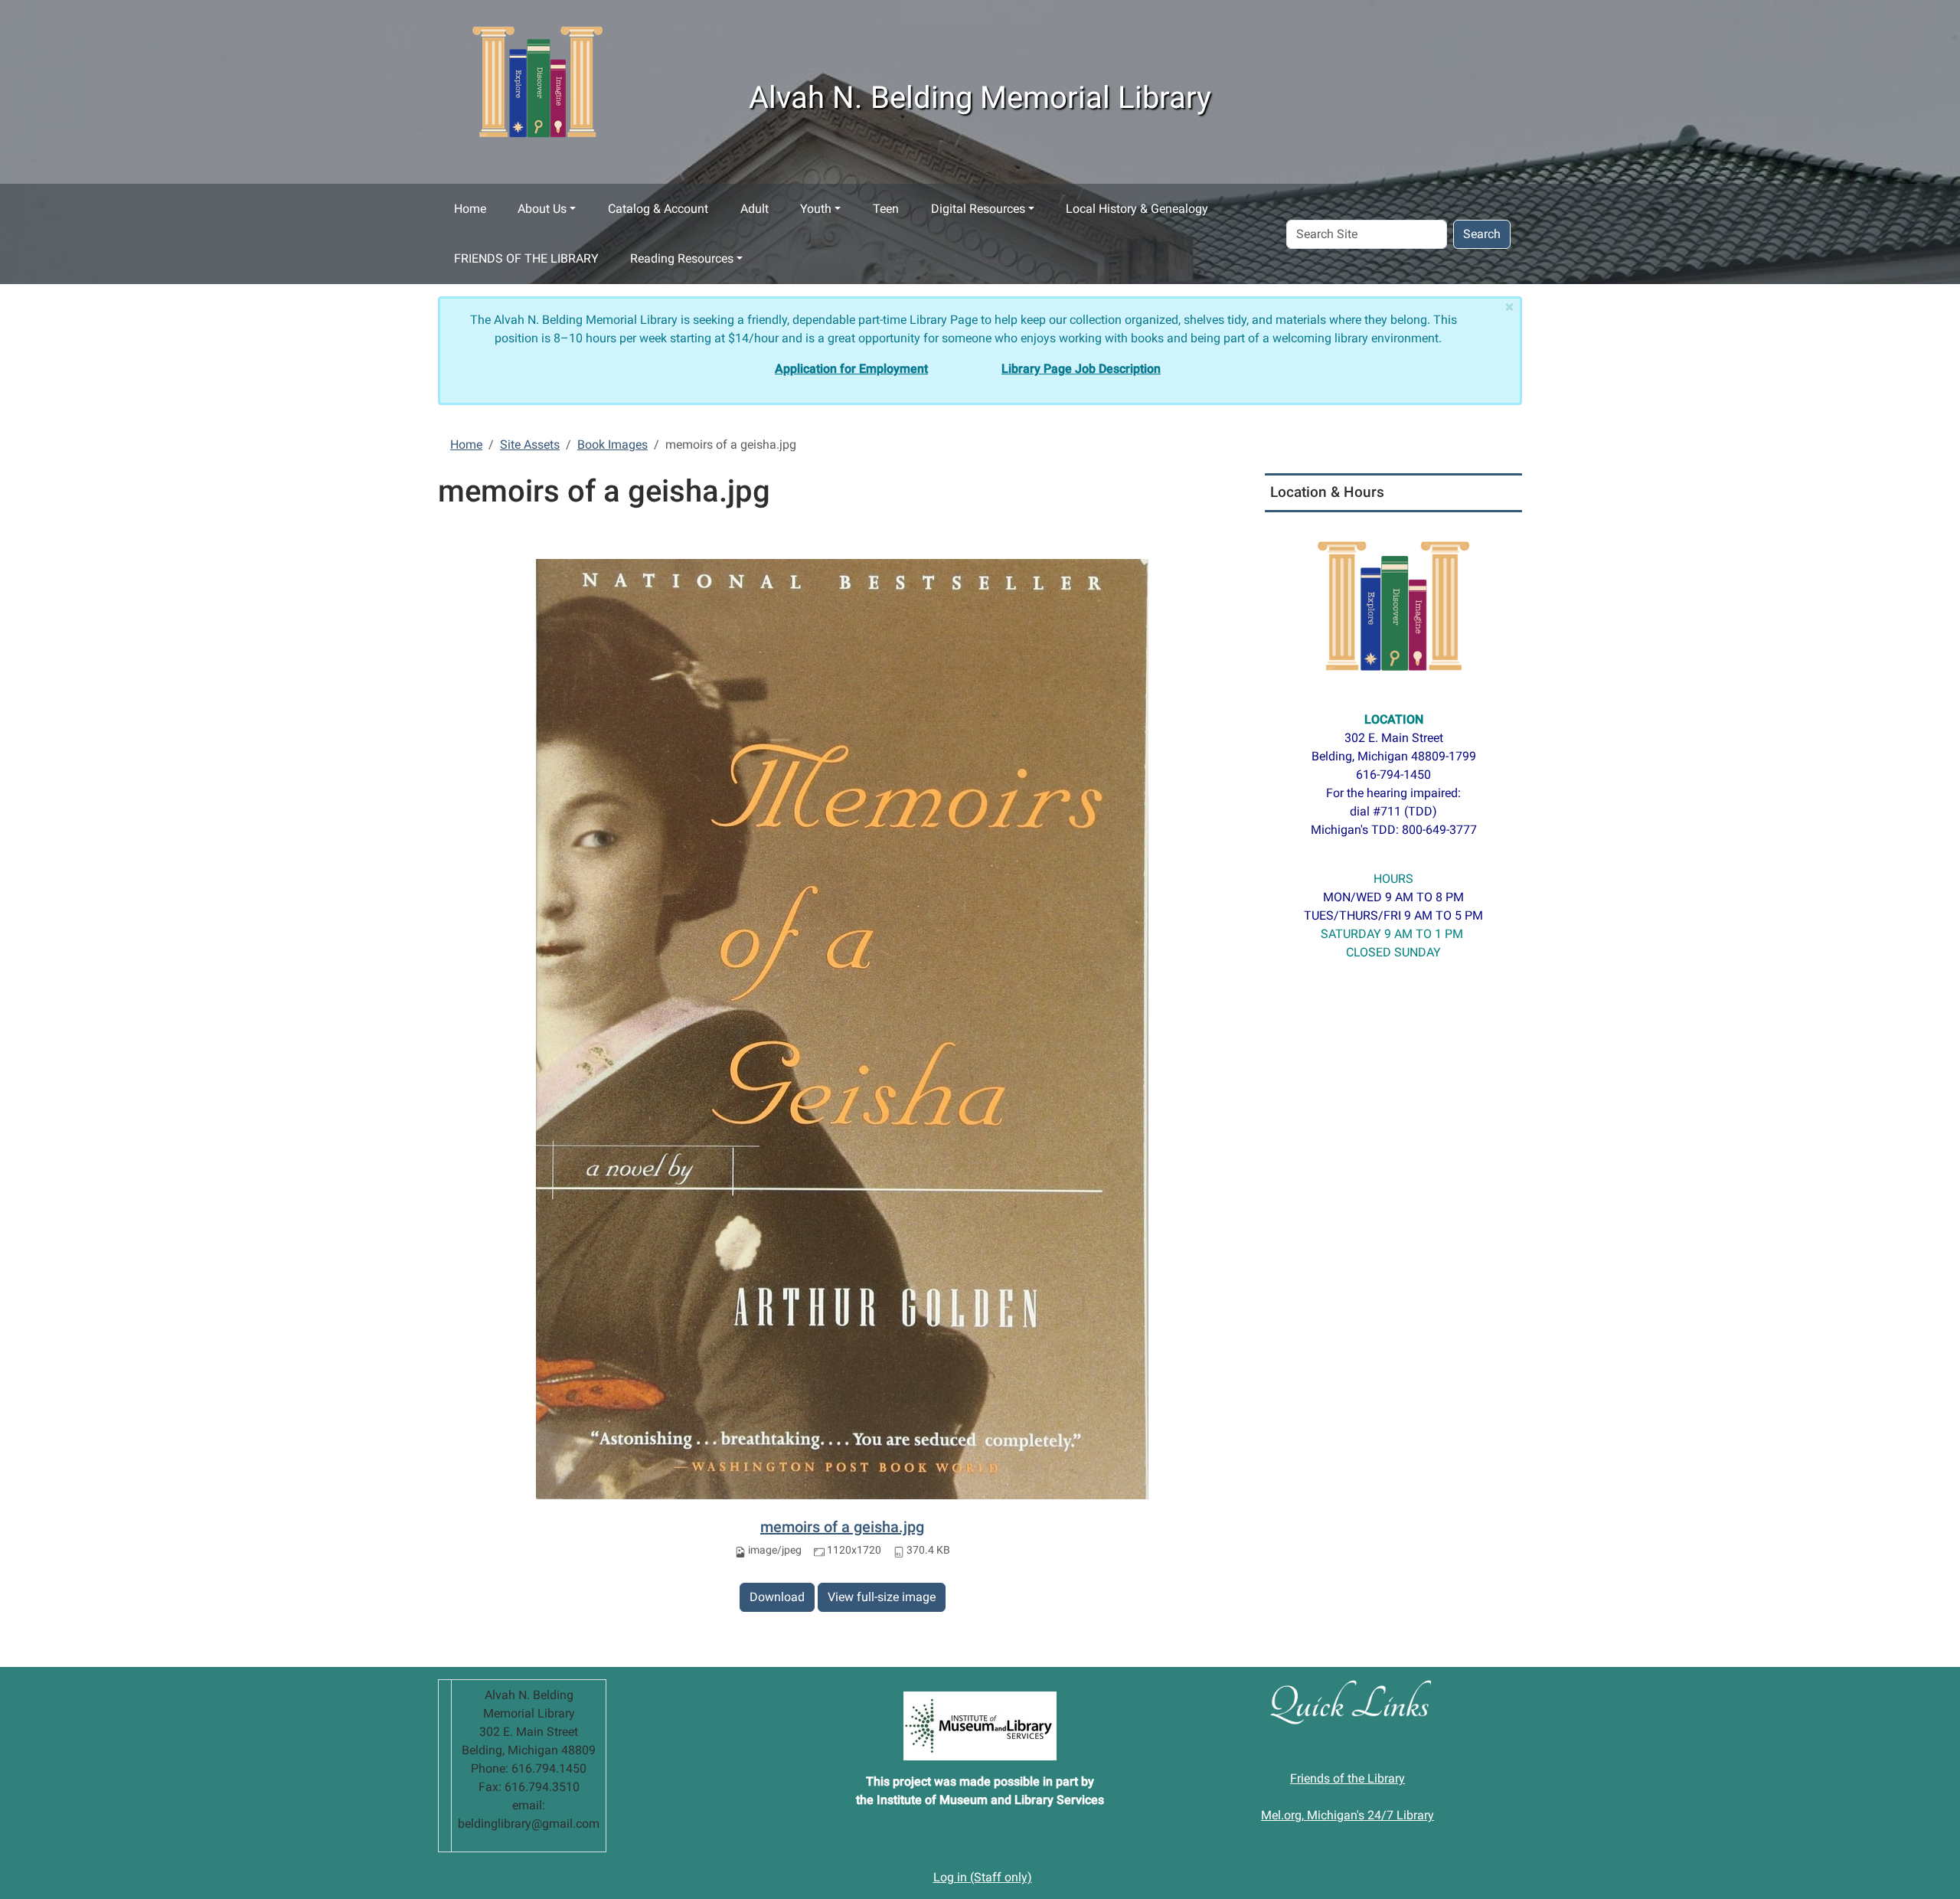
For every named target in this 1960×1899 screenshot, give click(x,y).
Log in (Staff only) (983, 1877)
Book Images (612, 445)
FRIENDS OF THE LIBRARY (526, 258)
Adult (755, 209)
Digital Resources (978, 209)
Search (1482, 234)
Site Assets (530, 445)
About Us (542, 209)
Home (470, 209)
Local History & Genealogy (1137, 209)
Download (777, 1597)
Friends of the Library (1347, 1778)
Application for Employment (851, 369)
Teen (886, 209)
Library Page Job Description (1081, 369)
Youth (816, 209)
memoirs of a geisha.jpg (842, 1527)
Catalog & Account (658, 209)
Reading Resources (682, 258)
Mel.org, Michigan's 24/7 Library (1347, 1815)
